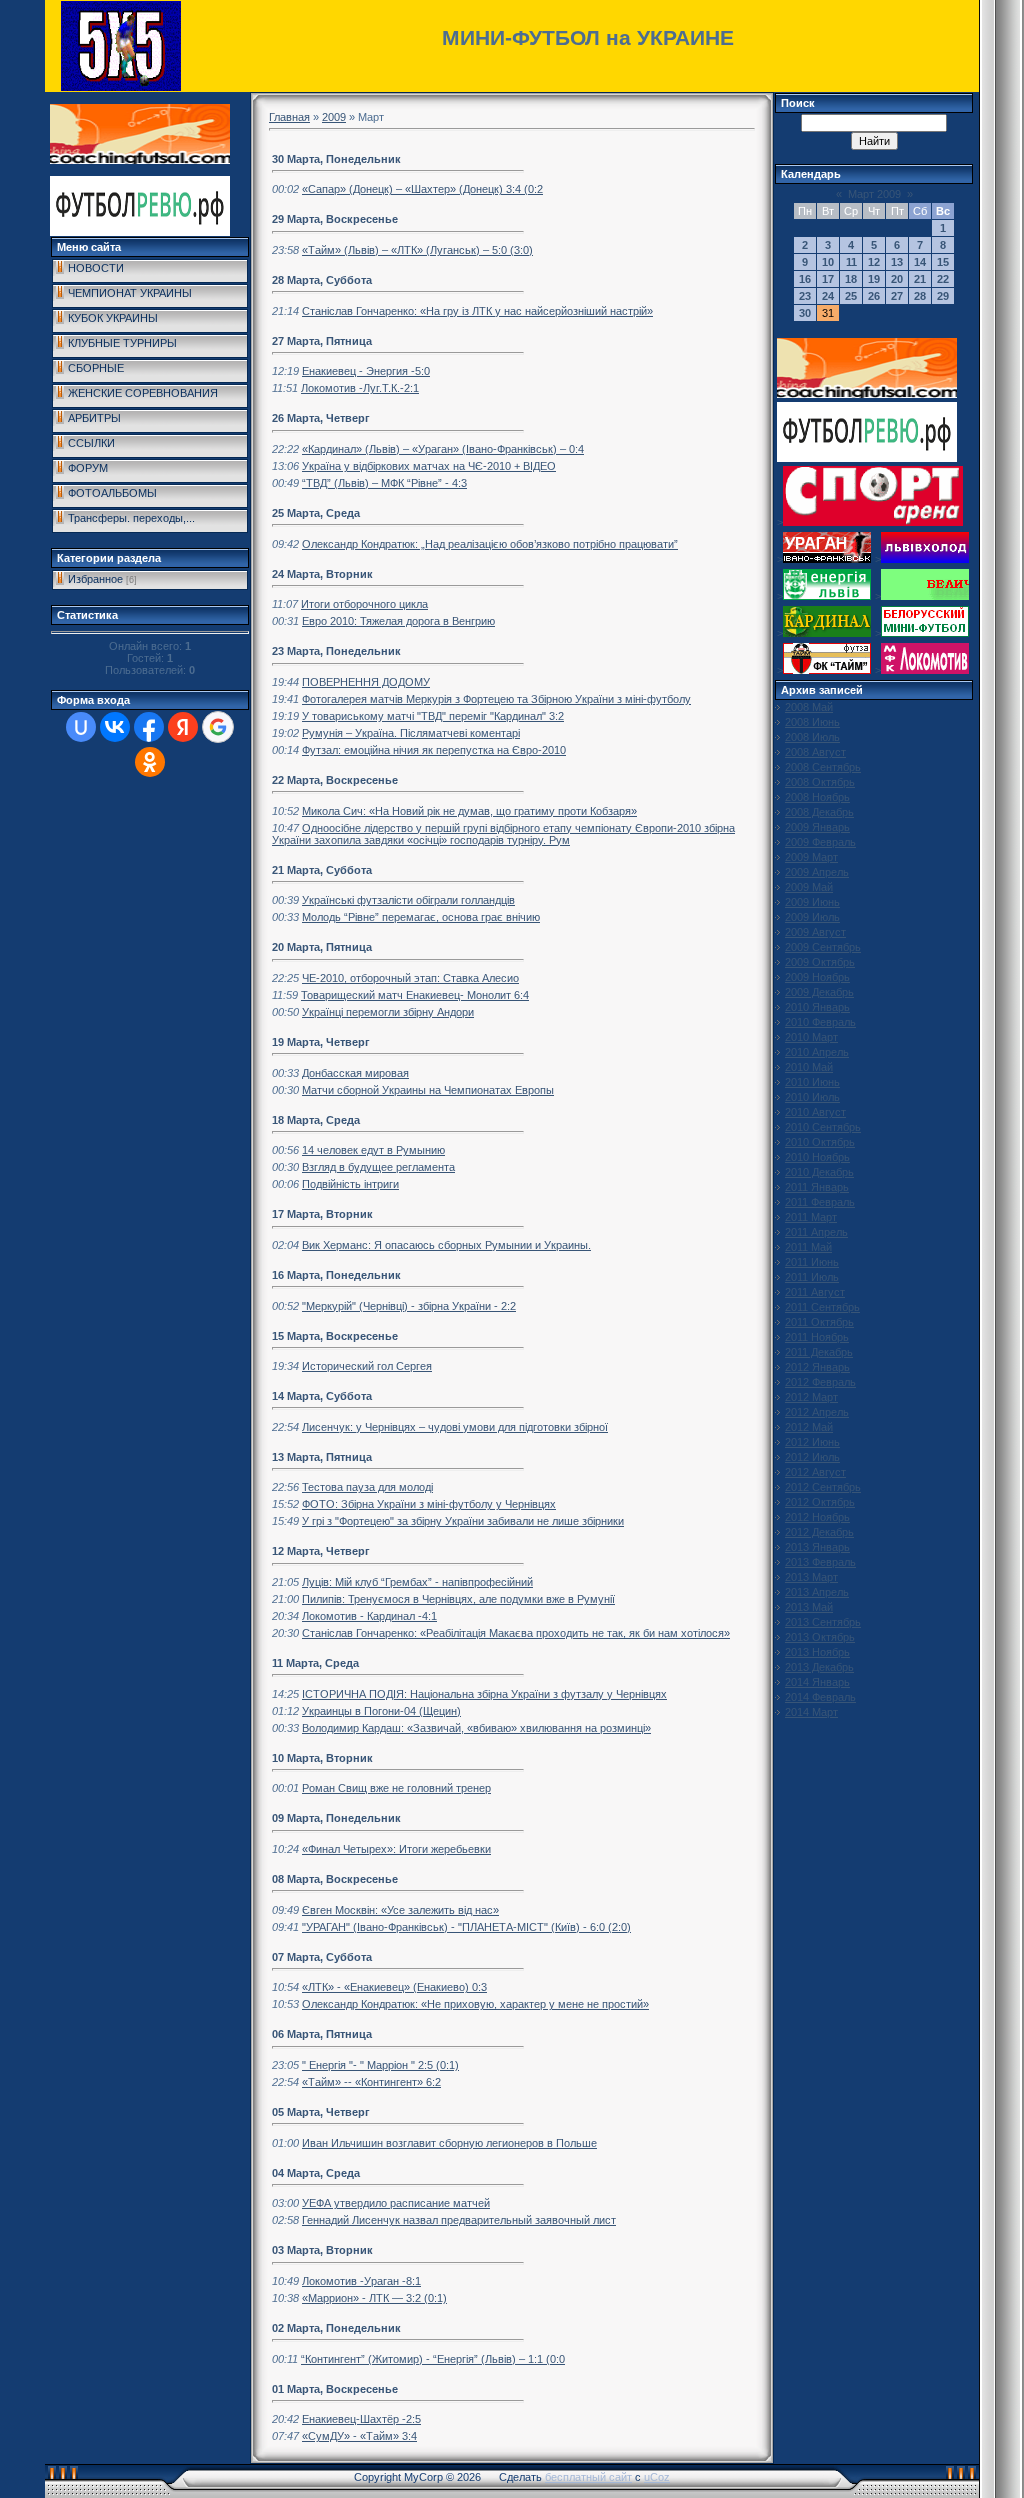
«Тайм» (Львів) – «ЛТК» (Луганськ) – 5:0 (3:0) (417, 250)
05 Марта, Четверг (321, 2112)
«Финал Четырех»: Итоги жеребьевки (396, 1849)
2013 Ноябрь (817, 1652)
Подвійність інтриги (350, 1184)
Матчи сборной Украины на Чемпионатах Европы (428, 1090)
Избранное (95, 579)
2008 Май (809, 707)
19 (874, 279)
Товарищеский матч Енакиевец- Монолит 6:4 (415, 995)
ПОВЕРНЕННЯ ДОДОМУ (366, 682)
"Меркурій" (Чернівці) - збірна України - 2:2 (409, 1306)
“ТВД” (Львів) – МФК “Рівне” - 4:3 (384, 483)
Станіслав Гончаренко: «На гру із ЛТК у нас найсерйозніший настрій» (477, 311)
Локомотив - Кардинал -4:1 (369, 1616)
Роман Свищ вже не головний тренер (396, 1788)
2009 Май (809, 887)
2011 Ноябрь (817, 1337)
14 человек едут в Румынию (373, 1150)
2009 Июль (812, 917)
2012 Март (811, 1397)
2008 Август (815, 752)
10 (828, 262)
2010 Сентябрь (823, 1127)
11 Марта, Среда (315, 1663)
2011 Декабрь (819, 1352)
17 (828, 279)
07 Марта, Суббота (322, 1957)
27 (897, 296)
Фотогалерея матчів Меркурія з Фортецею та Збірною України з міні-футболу (496, 699)
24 (828, 296)
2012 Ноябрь (817, 1517)
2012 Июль (812, 1457)
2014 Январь (817, 1682)
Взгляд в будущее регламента (378, 1167)
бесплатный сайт (588, 2477)
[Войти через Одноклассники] (150, 762)
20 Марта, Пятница (322, 947)
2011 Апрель (816, 1232)
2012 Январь (817, 1367)
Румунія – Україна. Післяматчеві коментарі (411, 733)
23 (805, 296)
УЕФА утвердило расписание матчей (396, 2203)
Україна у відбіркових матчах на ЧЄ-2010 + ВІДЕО (429, 466)
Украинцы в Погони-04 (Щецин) (381, 1711)
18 (851, 279)
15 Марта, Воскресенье (335, 1336)
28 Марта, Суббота (322, 280)
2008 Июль (812, 737)
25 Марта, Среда (316, 513)
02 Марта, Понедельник (336, 2328)
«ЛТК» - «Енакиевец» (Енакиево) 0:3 (394, 1987)
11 (851, 262)
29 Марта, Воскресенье (335, 219)
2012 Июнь (812, 1442)
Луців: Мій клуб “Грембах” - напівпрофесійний (417, 1582)
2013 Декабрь (819, 1667)
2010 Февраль (820, 1022)
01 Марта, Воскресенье (335, 2389)
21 (920, 279)
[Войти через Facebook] (149, 727)
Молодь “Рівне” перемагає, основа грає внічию (421, 917)
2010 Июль (812, 1097)
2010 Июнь (812, 1082)
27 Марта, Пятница (322, 341)
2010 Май (809, 1067)
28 (920, 296)
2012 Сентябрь (823, 1487)
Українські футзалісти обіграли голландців (408, 900)
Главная (289, 117)
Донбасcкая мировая (355, 1073)
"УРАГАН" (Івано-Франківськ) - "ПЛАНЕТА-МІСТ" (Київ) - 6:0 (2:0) (466, 1927)
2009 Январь (817, 827)
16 (805, 279)
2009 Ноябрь (817, 977)
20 (897, 279)
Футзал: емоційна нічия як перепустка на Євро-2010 (434, 750)
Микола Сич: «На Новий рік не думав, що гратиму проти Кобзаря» (469, 811)
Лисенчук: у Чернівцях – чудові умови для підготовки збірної (455, 1427)
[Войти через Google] (218, 727)
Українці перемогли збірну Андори (388, 1012)
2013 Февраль (820, 1562)
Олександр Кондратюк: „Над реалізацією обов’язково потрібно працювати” (490, 544)
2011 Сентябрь (822, 1307)
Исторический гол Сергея (367, 1366)
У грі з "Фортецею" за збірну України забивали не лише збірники (463, 1521)
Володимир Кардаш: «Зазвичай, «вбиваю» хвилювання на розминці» (476, 1728)
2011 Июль (812, 1277)
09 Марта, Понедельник (336, 1818)
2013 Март (811, 1577)
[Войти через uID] (81, 727)
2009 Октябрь (820, 962)
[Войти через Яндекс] (183, 727)
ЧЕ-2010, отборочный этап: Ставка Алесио (410, 978)
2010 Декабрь (819, 1172)
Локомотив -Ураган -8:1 (361, 2281)
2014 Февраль (820, 1697)
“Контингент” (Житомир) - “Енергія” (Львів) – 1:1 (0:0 (433, 2359)
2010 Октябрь (820, 1142)
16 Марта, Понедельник (336, 1275)
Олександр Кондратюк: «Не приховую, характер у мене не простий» (475, 2004)
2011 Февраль (820, 1202)
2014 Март (811, 1712)
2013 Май (809, 1607)
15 (943, 262)
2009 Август (815, 932)
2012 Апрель (817, 1412)
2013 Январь (817, 1547)
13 (897, 262)
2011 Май (808, 1247)
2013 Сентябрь (823, 1622)
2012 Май (809, 1427)
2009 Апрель (817, 872)
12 (874, 262)
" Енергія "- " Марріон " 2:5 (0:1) (380, 2065)
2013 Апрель (817, 1592)
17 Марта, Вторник (322, 1214)
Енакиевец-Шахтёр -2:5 (361, 2419)
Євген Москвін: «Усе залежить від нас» (400, 1910)
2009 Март (811, 857)
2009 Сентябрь (823, 947)
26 (874, 296)
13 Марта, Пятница (322, 1457)
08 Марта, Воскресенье (335, 1879)
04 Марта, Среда (316, 2173)
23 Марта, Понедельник (336, 651)
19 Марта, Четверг (321, 1042)
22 (943, 279)
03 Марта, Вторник (322, 2250)
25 (851, 296)
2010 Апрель (817, 1052)
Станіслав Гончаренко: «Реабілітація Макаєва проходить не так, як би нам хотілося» (516, 1633)
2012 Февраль (820, 1382)
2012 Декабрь (819, 1532)
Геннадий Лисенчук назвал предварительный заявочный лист (459, 2220)
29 (943, 296)
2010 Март (811, 1037)
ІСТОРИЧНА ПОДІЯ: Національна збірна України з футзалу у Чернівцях (484, 1694)
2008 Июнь (812, 722)
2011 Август (815, 1292)
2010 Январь (817, 1007)
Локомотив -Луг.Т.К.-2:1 (360, 388)
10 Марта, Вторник (322, 1758)
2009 (334, 117)
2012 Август (815, 1472)
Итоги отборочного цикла (364, 604)
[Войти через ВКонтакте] (115, 727)
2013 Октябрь (820, 1637)
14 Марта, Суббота (322, 1396)
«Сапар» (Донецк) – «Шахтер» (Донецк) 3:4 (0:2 (422, 189)
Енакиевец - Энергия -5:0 (366, 371)
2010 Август (815, 1112)
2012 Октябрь (820, 1502)
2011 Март (811, 1217)
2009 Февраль (820, 842)
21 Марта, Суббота (322, 870)
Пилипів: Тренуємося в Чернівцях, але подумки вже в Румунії (458, 1599)
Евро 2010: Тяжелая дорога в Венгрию (398, 621)
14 (920, 262)
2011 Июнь (812, 1262)
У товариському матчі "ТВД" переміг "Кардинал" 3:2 (433, 716)
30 (805, 313)
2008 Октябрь (820, 782)
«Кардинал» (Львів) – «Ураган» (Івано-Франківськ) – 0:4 (443, 449)
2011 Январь (817, 1187)
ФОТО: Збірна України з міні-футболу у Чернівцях (429, 1504)
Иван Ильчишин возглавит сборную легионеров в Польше (449, 2143)
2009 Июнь (812, 902)
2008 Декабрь (819, 812)
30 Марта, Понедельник (336, 159)
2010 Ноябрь (817, 1157)
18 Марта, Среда (316, 1120)
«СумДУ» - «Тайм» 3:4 (359, 2436)
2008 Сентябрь (823, 767)
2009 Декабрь (819, 992)
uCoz (657, 2477)
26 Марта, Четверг (321, 418)
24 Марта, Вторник (322, 574)
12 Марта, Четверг (321, 1551)
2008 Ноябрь (817, 797)
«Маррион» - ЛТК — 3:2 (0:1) (374, 2298)
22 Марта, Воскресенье (335, 780)
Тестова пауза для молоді (367, 1487)
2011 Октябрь (819, 1322)
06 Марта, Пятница (322, 2034)
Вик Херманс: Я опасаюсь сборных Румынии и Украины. (446, 1245)
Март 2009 (874, 194)
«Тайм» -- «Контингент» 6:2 (371, 2082)
